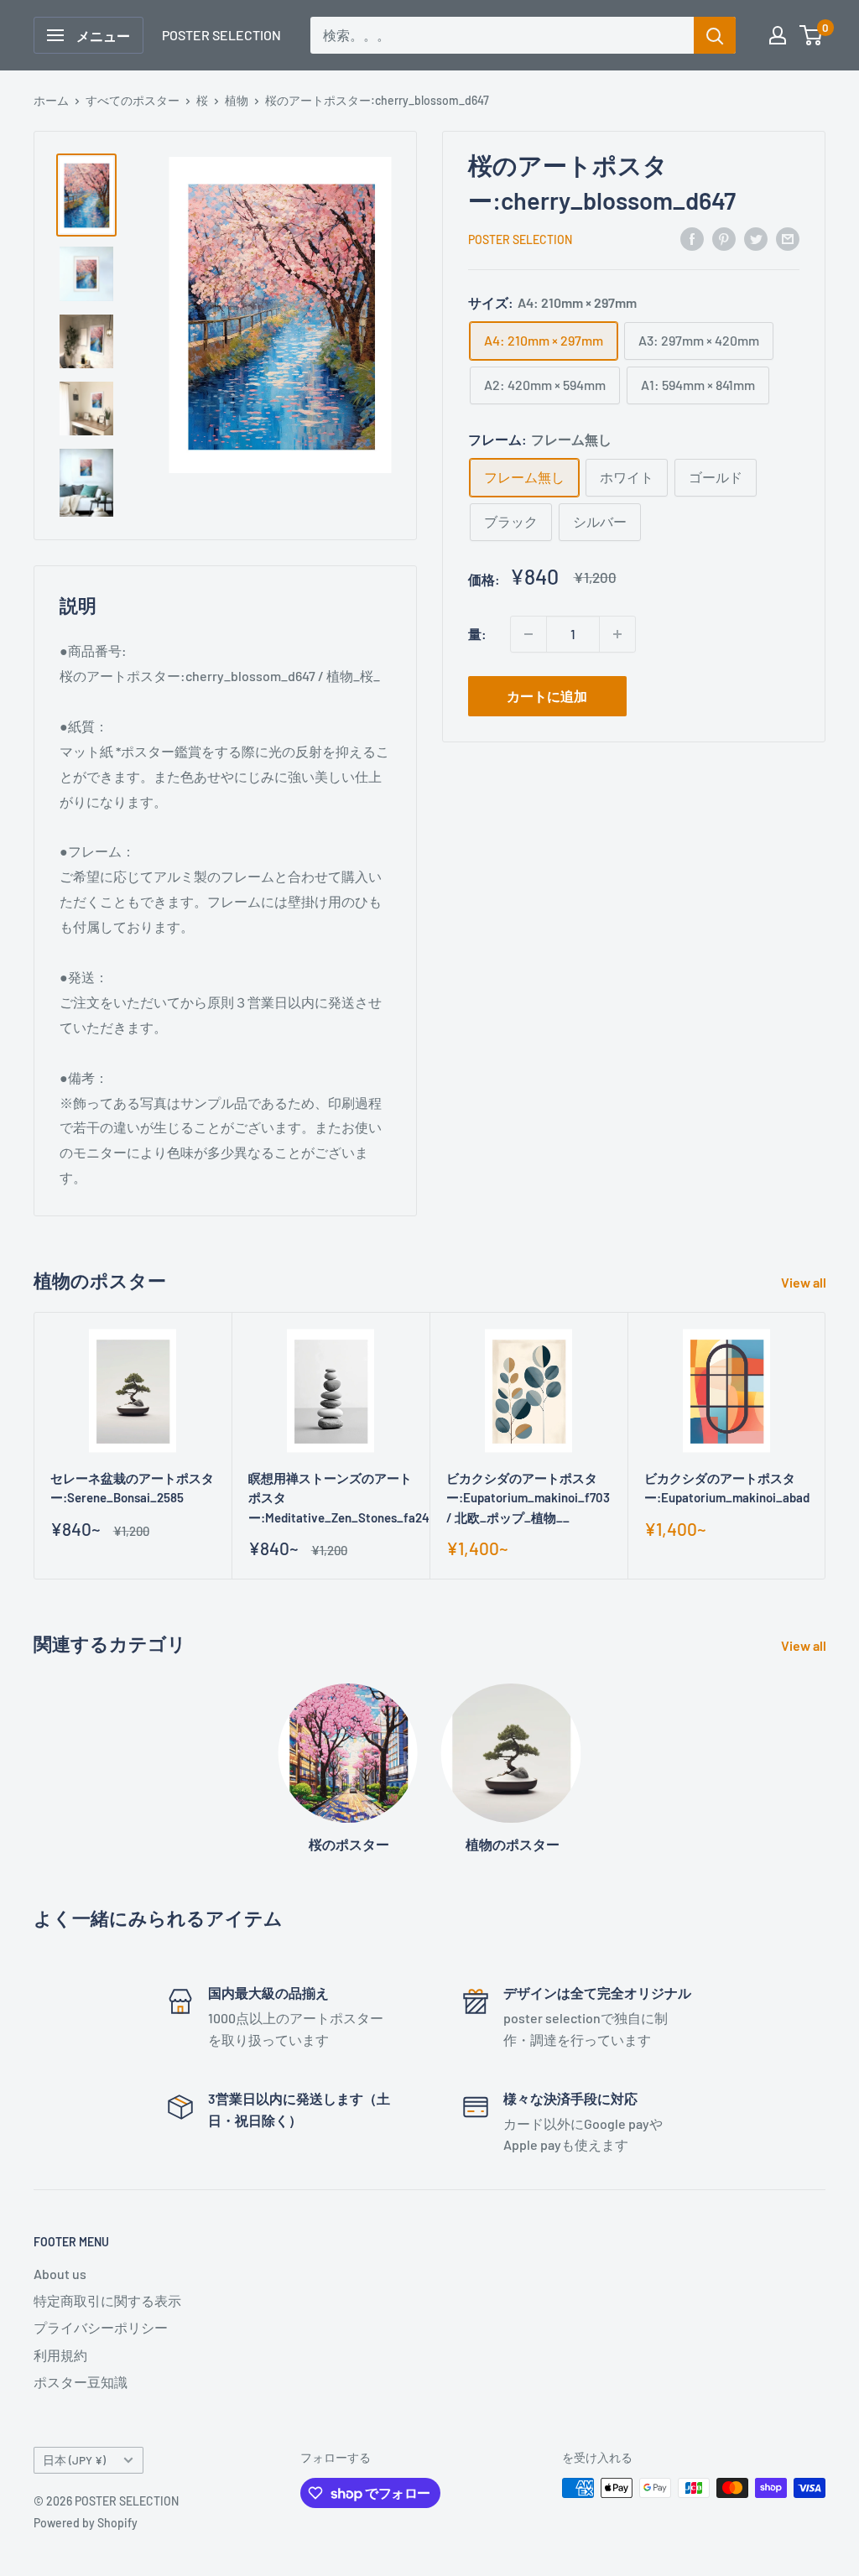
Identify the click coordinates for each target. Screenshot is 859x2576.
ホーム (51, 100)
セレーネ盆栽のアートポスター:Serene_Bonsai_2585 (132, 1488)
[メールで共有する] (788, 238)
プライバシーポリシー (101, 2327)
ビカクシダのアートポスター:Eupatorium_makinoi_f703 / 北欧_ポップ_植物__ (528, 1498)
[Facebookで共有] (692, 238)
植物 (237, 100)
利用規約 (60, 2355)
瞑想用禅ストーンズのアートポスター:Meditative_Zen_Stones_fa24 (331, 1498)
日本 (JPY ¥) (74, 2460)
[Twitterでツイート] (756, 238)
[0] (812, 35)
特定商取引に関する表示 (107, 2300)
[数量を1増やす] (617, 634)
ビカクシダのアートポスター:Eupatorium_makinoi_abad (726, 1488)
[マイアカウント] (778, 35)
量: (477, 634)
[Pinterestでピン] (724, 238)
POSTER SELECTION (520, 239)
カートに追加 (547, 696)
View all (805, 1282)
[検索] (715, 35)
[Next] (826, 1446)
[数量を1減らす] (528, 634)
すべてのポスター (133, 100)
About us (60, 2274)
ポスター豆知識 (81, 2382)
